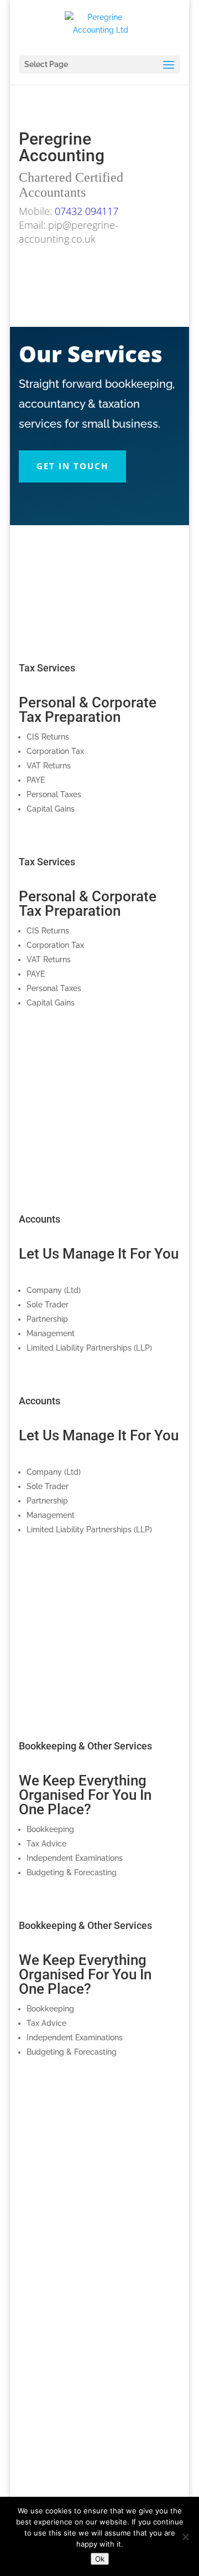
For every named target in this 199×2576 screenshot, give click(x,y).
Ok (100, 2559)
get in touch (72, 466)
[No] (185, 2537)
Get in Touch (99, 633)
